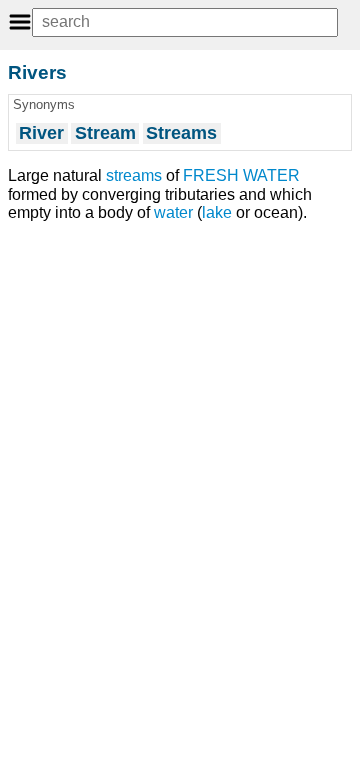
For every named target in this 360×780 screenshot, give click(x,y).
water (173, 212)
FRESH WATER (241, 175)
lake (217, 212)
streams (134, 175)
